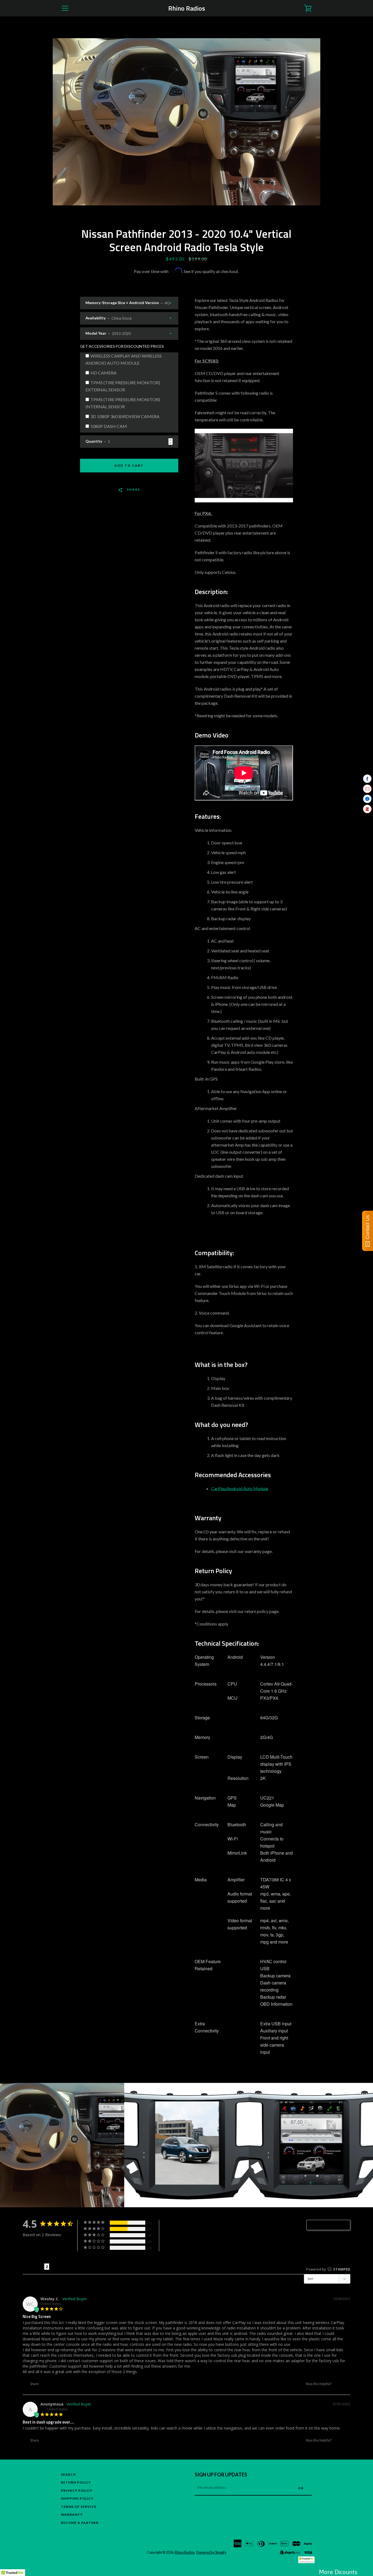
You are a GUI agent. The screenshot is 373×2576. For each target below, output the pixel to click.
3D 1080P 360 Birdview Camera (125, 416)
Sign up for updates (221, 2475)
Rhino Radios (187, 8)
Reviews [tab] (33, 2267)
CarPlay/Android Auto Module (240, 1488)
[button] (338, 2384)
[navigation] (65, 8)
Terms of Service (79, 2507)
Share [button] (34, 2384)
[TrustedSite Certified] (306, 2560)
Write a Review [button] (331, 2225)
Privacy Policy (77, 2490)
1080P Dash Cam (109, 426)
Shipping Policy (77, 2498)
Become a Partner (80, 2523)
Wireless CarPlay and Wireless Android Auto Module (124, 359)
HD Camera (103, 373)
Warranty (72, 2514)
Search (68, 2474)
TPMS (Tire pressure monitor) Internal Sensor (123, 403)
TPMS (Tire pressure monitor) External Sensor (123, 386)
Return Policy (76, 2482)
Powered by (328, 2269)
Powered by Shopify (211, 2552)
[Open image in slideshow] (187, 122)
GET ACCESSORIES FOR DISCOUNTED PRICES (122, 346)
